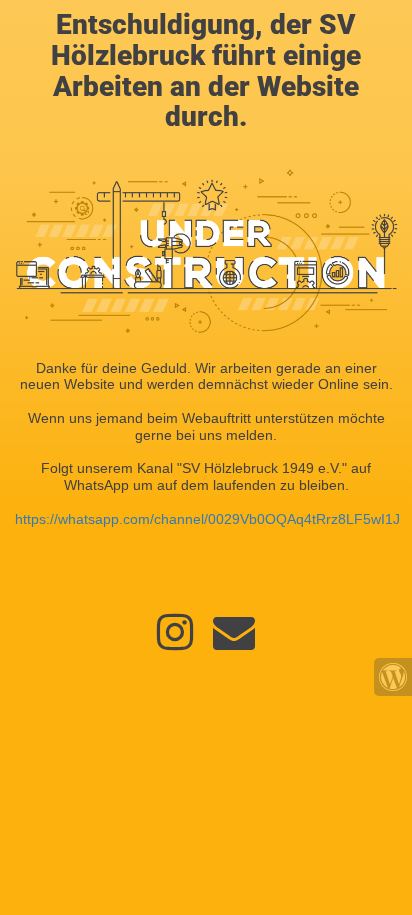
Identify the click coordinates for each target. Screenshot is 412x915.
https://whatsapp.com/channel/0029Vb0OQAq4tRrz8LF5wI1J (207, 519)
